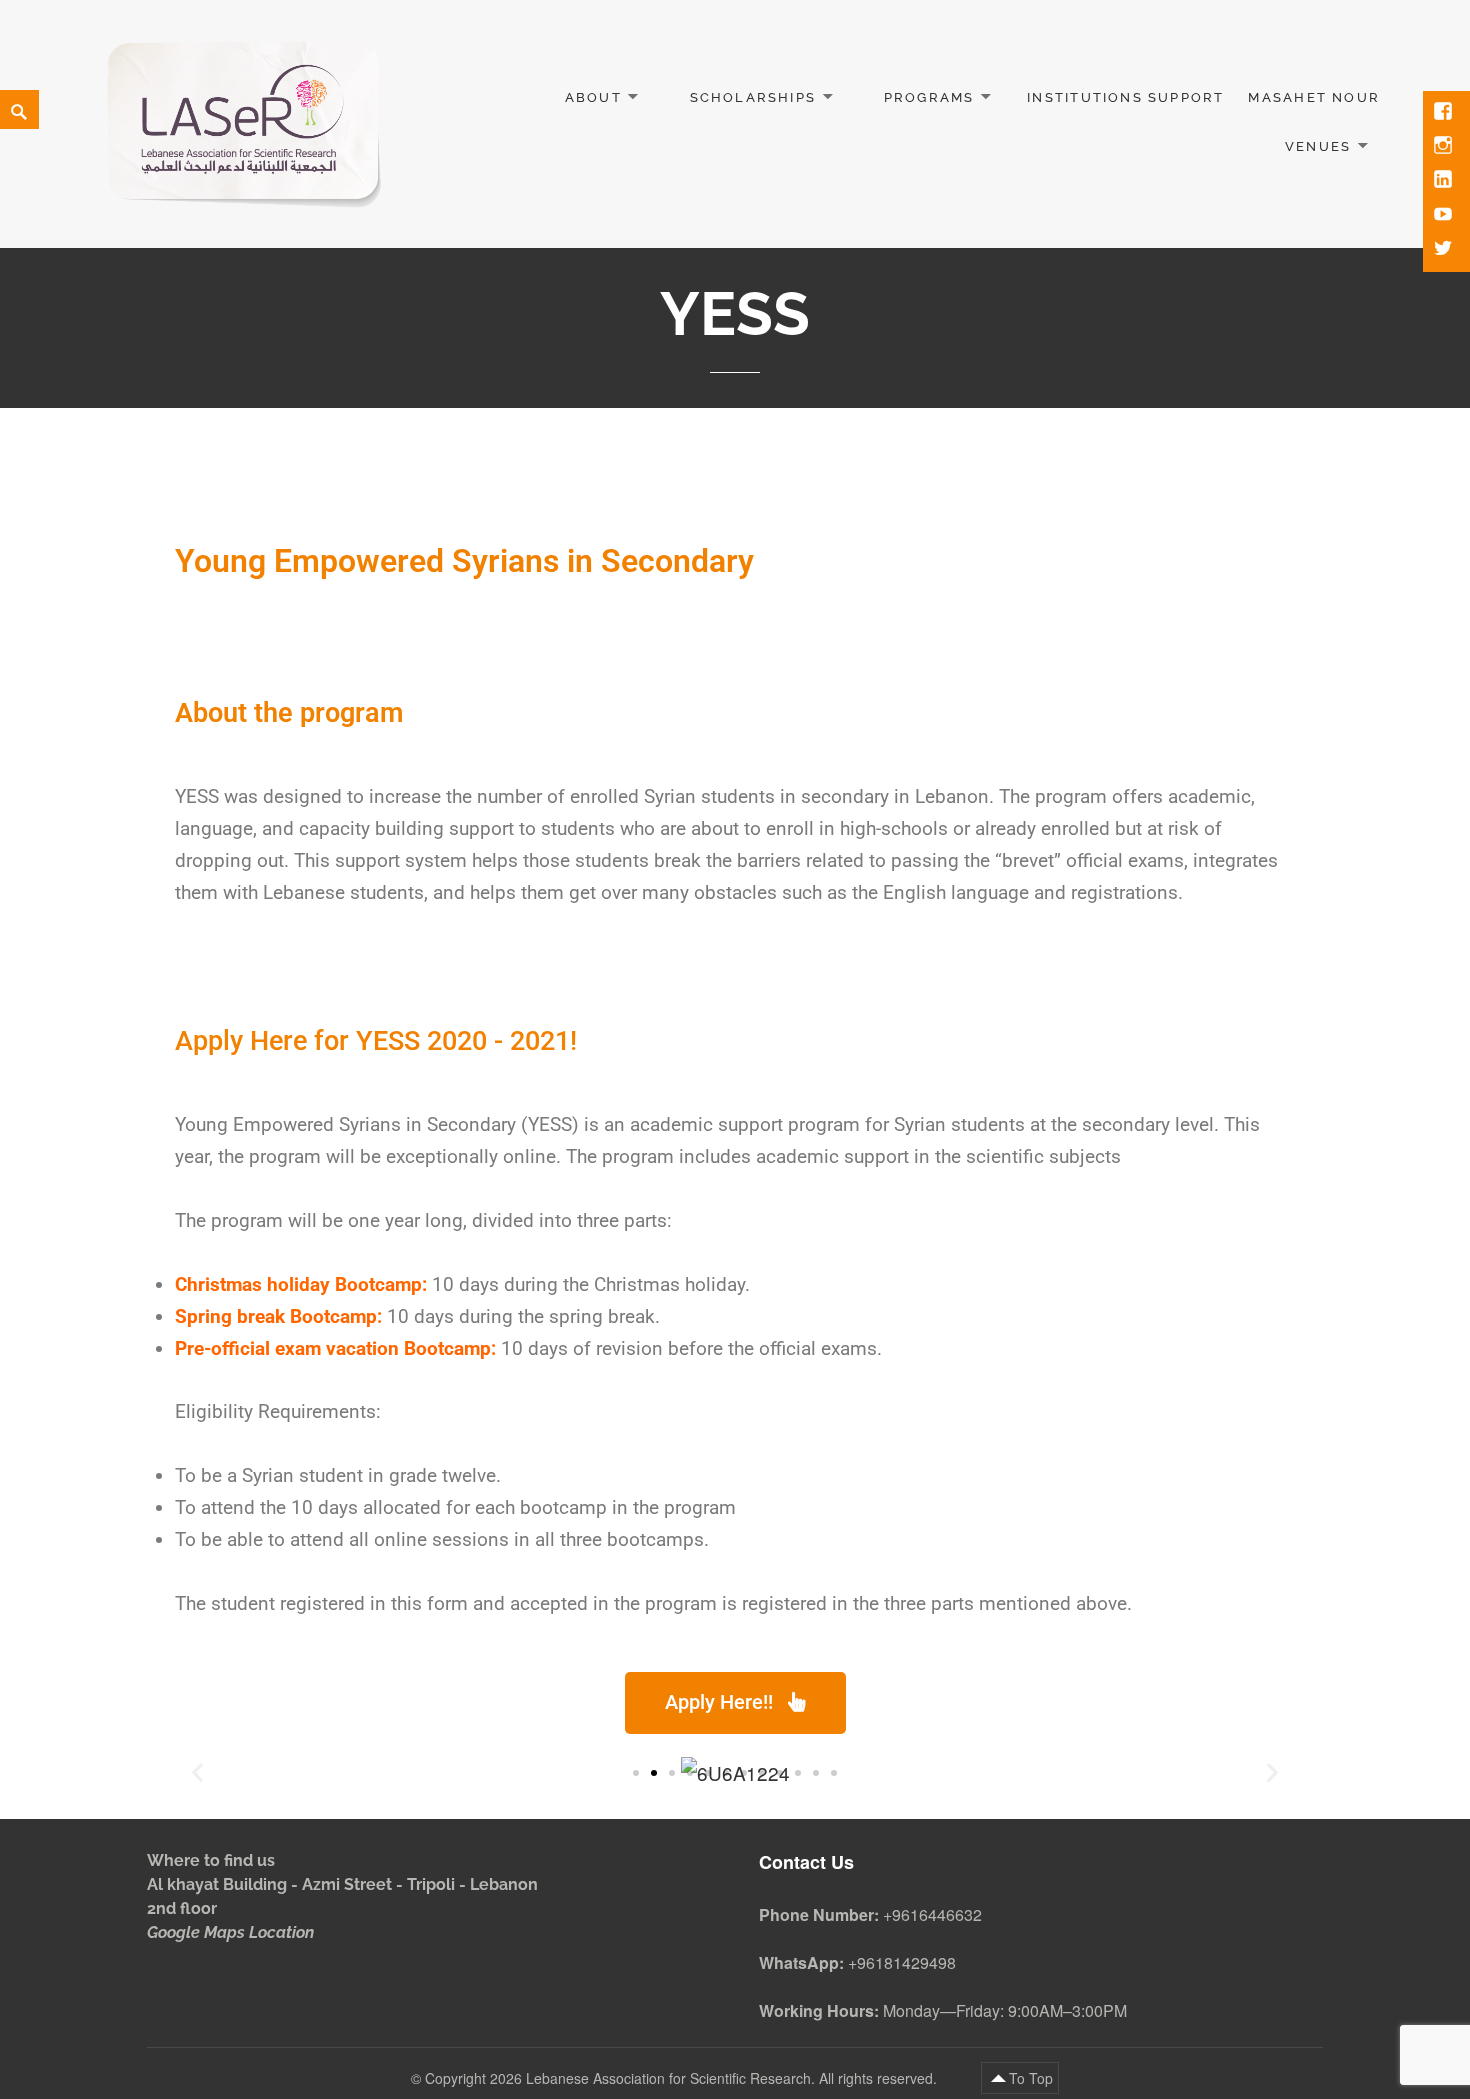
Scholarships (753, 97)
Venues (1318, 146)
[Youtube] (1445, 216)
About (593, 97)
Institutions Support (1125, 97)
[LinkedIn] (1445, 181)
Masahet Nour (1314, 97)
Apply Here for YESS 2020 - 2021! (376, 1041)
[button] (636, 1773)
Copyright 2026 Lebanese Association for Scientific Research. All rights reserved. (683, 2078)
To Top (1031, 2078)
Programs (929, 97)
